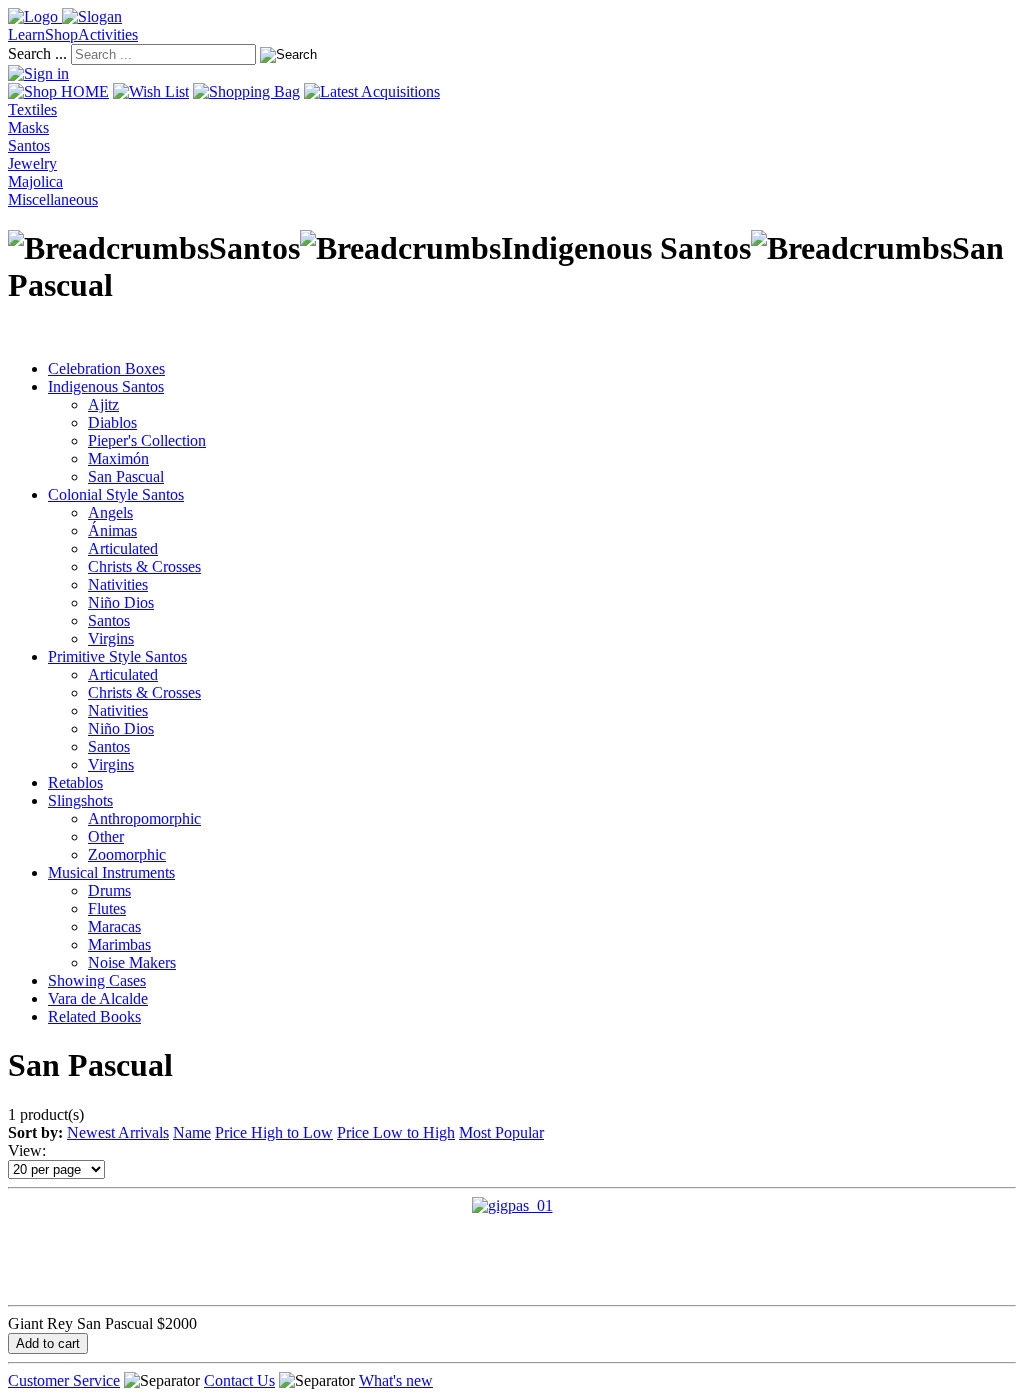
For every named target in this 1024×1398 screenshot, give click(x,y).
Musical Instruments (111, 872)
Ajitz (103, 404)
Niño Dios (121, 602)
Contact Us (239, 1380)
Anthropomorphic (144, 818)
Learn (26, 34)
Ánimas (112, 530)
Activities (108, 34)
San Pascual (126, 476)
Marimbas (119, 944)
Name (192, 1132)
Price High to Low (274, 1132)
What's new (396, 1380)
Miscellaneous (53, 199)
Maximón (118, 458)
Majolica (35, 181)
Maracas (114, 926)
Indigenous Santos (106, 386)
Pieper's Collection (147, 440)
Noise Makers (132, 962)
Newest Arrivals (118, 1132)
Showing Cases (97, 980)
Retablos (75, 782)
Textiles (32, 109)
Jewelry (32, 163)
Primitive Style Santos (117, 656)
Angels (110, 512)
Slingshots (80, 800)
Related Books (94, 1016)
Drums (109, 890)
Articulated (123, 548)
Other (106, 836)
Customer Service (64, 1380)
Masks (28, 127)
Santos (29, 145)
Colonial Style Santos (116, 494)
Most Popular (501, 1132)
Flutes (107, 908)
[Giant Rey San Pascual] (512, 1205)
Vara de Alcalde (98, 998)
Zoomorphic (127, 854)
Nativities (118, 584)
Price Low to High (396, 1132)
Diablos (112, 422)
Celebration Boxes (106, 368)
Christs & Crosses (144, 566)
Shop (61, 34)
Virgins (111, 638)
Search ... (37, 53)
